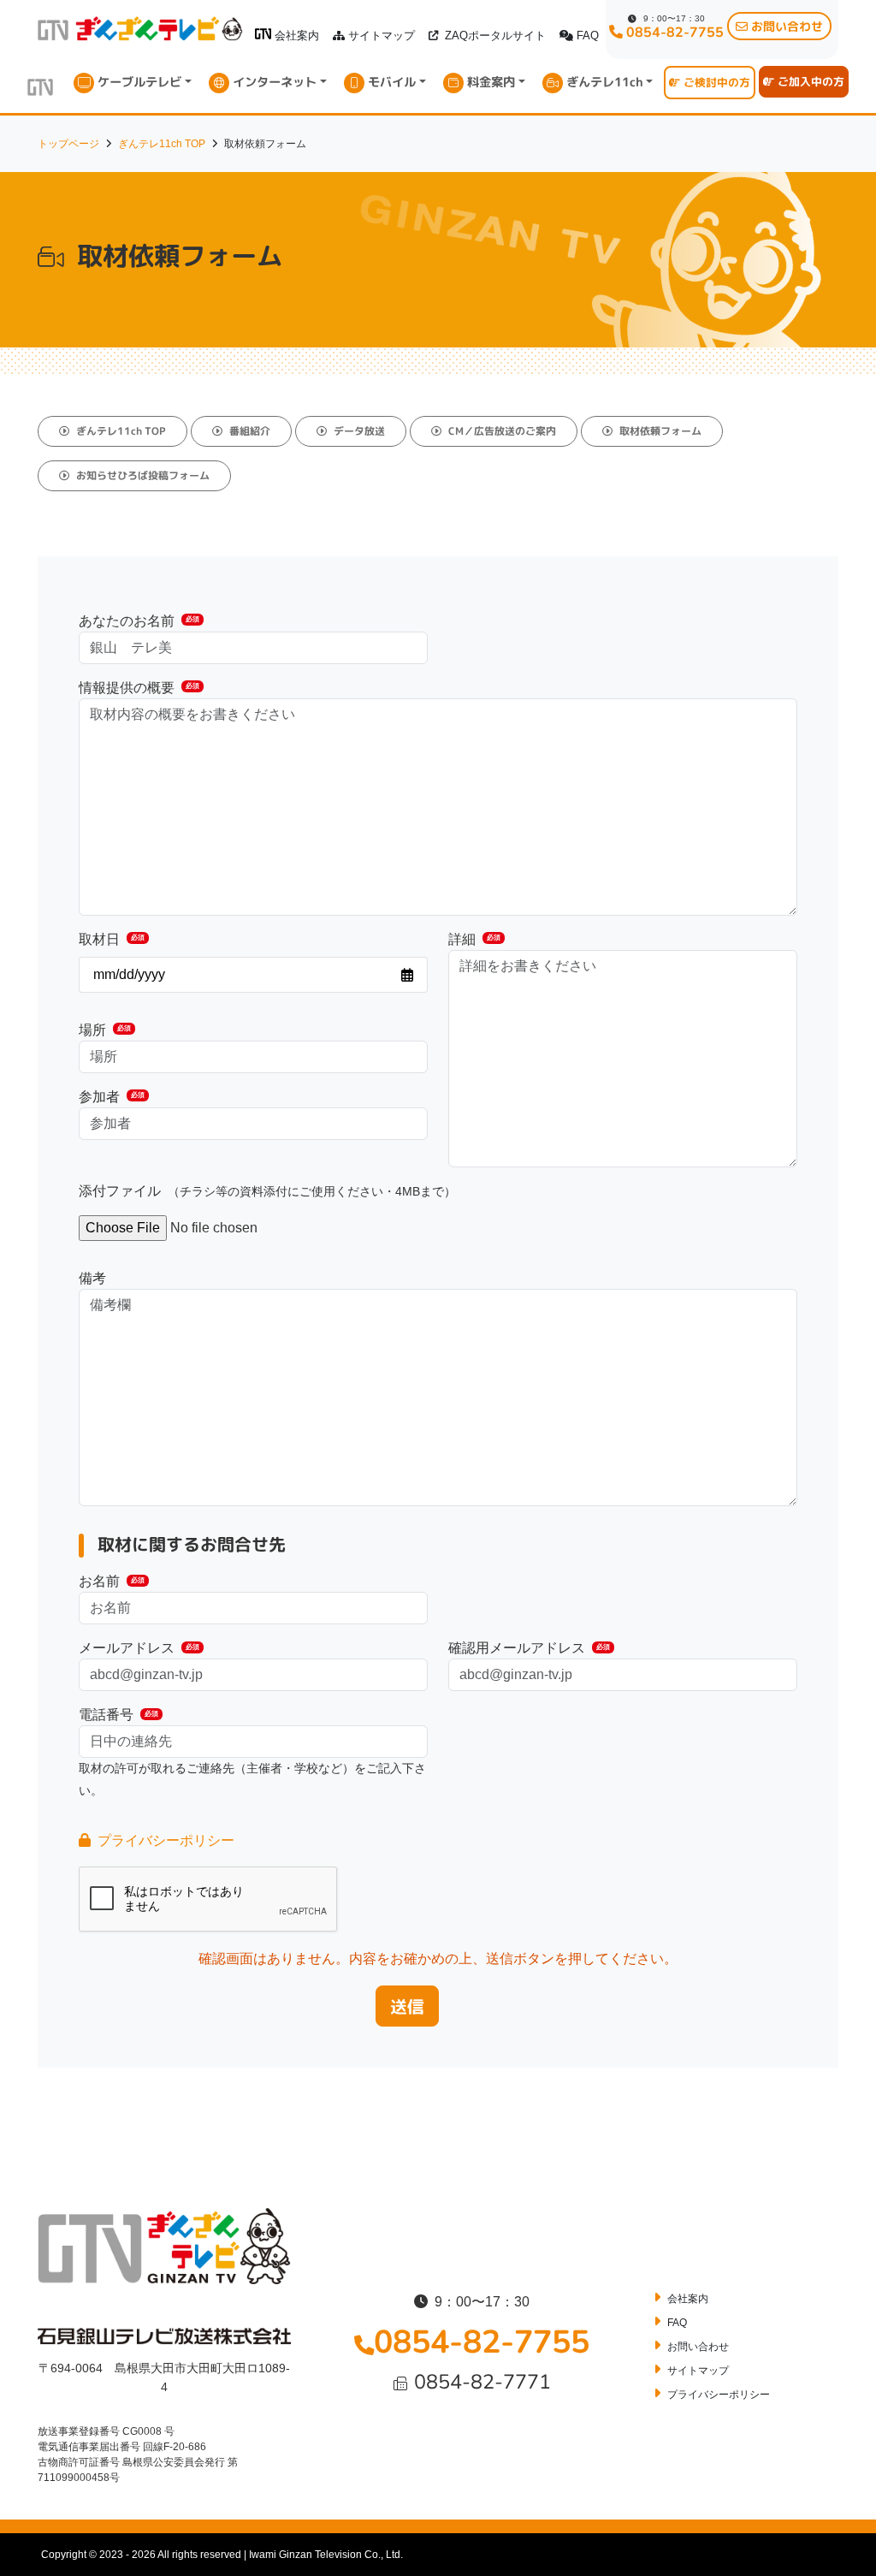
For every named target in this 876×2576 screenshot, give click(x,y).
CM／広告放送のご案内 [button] (502, 431)
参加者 (112, 1097)
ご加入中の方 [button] (811, 81)
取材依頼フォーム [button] (660, 431)
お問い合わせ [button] (787, 26)
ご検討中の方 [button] (717, 82)
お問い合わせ (698, 2347)
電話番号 (118, 1715)
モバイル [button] (392, 82)
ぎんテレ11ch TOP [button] (121, 431)
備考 (92, 1278)
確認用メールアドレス (529, 1648)
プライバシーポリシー (166, 1840)
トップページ (68, 144)
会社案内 (297, 36)
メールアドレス (139, 1648)
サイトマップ (382, 36)
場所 (105, 1030)
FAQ (588, 36)
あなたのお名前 (139, 621)
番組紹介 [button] (250, 431)
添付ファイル (267, 1191)
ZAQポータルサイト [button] (495, 36)
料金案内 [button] (491, 82)
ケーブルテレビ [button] (139, 82)
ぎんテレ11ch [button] (605, 82)
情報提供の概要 (139, 688)
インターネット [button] (275, 82)
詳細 (474, 939)
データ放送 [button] (359, 431)
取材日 (112, 939)
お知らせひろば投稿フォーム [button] (143, 475)
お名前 (112, 1581)
